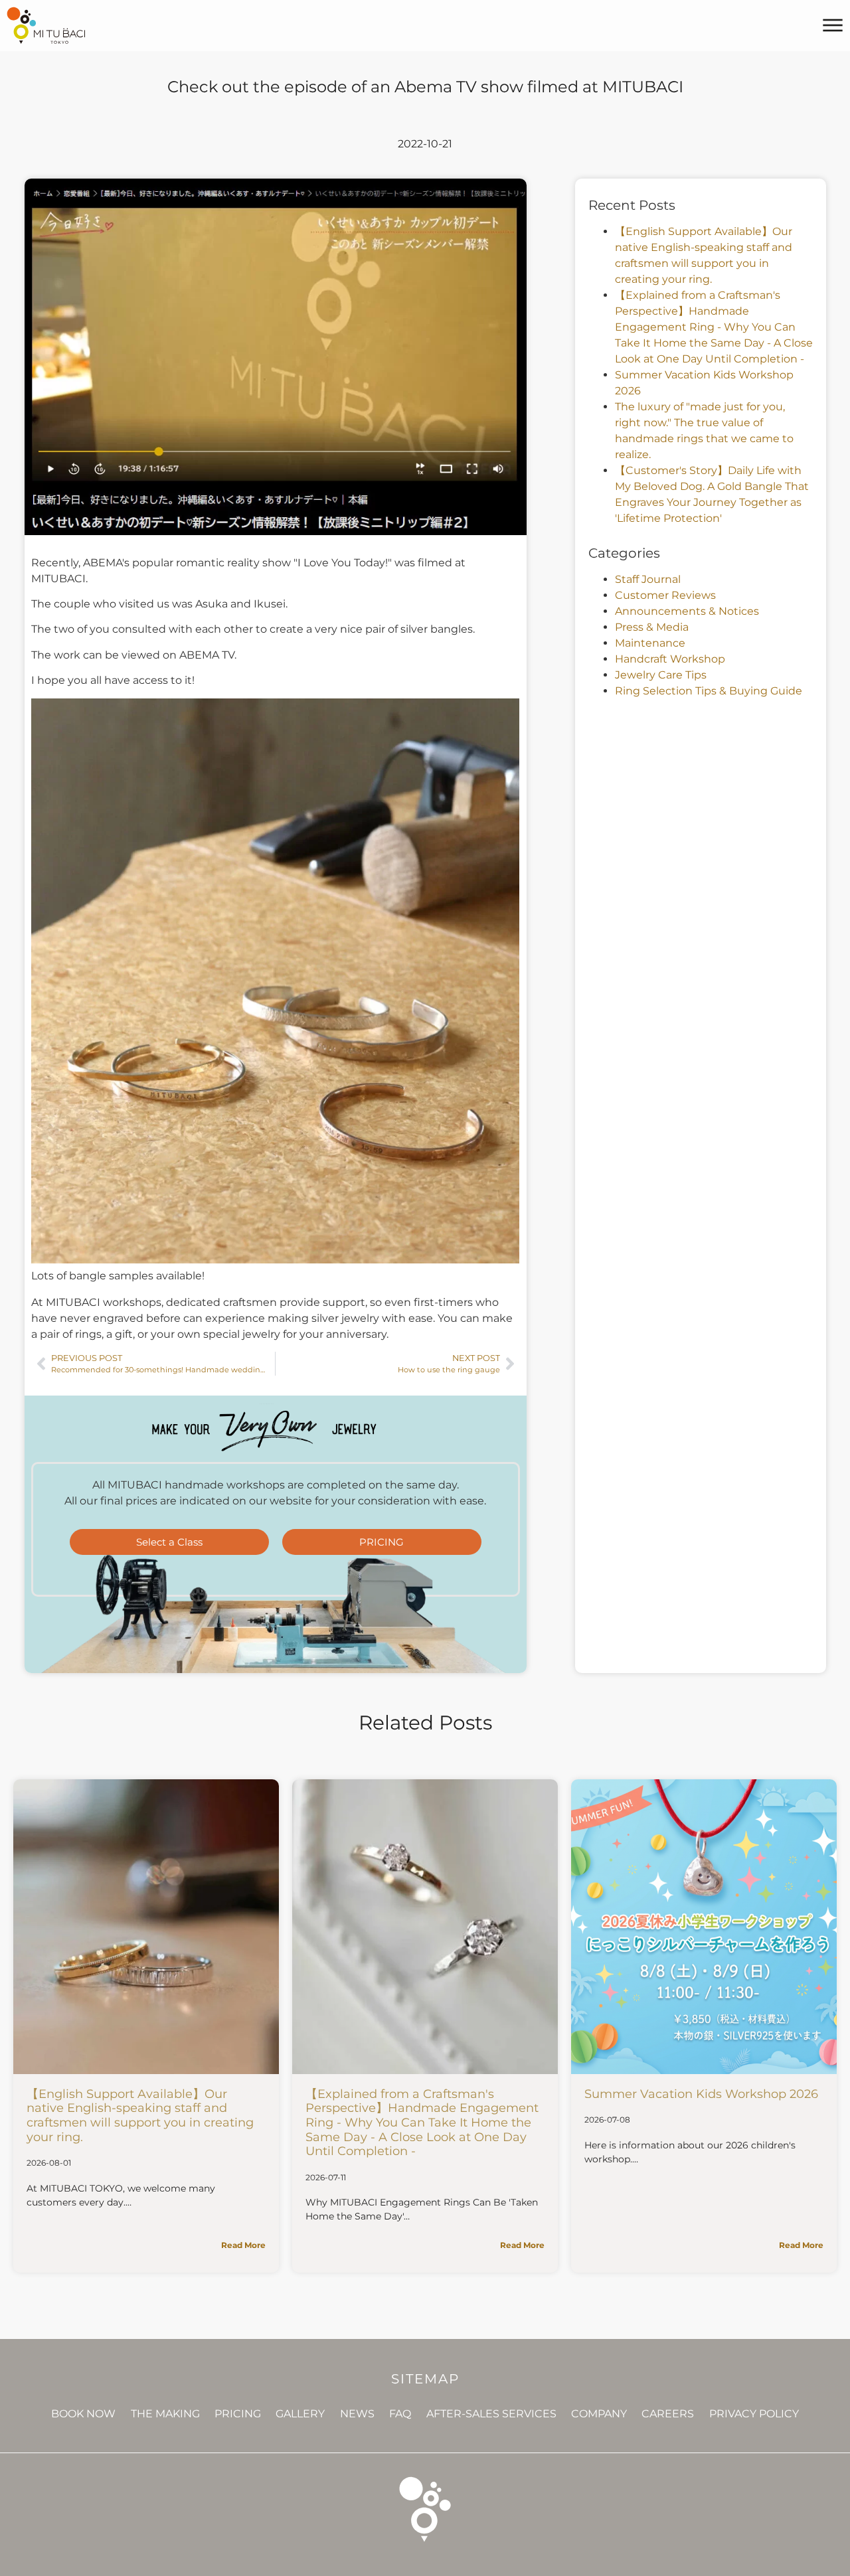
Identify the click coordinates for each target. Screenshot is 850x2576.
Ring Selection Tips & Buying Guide (709, 691)
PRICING (238, 2414)
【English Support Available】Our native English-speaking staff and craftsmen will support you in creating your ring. (140, 2116)
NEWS (357, 2414)
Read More (243, 2245)
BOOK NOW (83, 2414)
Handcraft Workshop (670, 659)
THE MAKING (165, 2414)
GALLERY (300, 2414)
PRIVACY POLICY (754, 2414)
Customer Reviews (665, 595)
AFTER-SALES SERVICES (491, 2414)
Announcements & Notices (687, 611)
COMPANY (599, 2414)
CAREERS (668, 2414)
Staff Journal (648, 579)
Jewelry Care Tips (661, 675)
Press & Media (652, 627)
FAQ (400, 2414)
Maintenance (650, 643)
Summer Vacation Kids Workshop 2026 (701, 2094)
